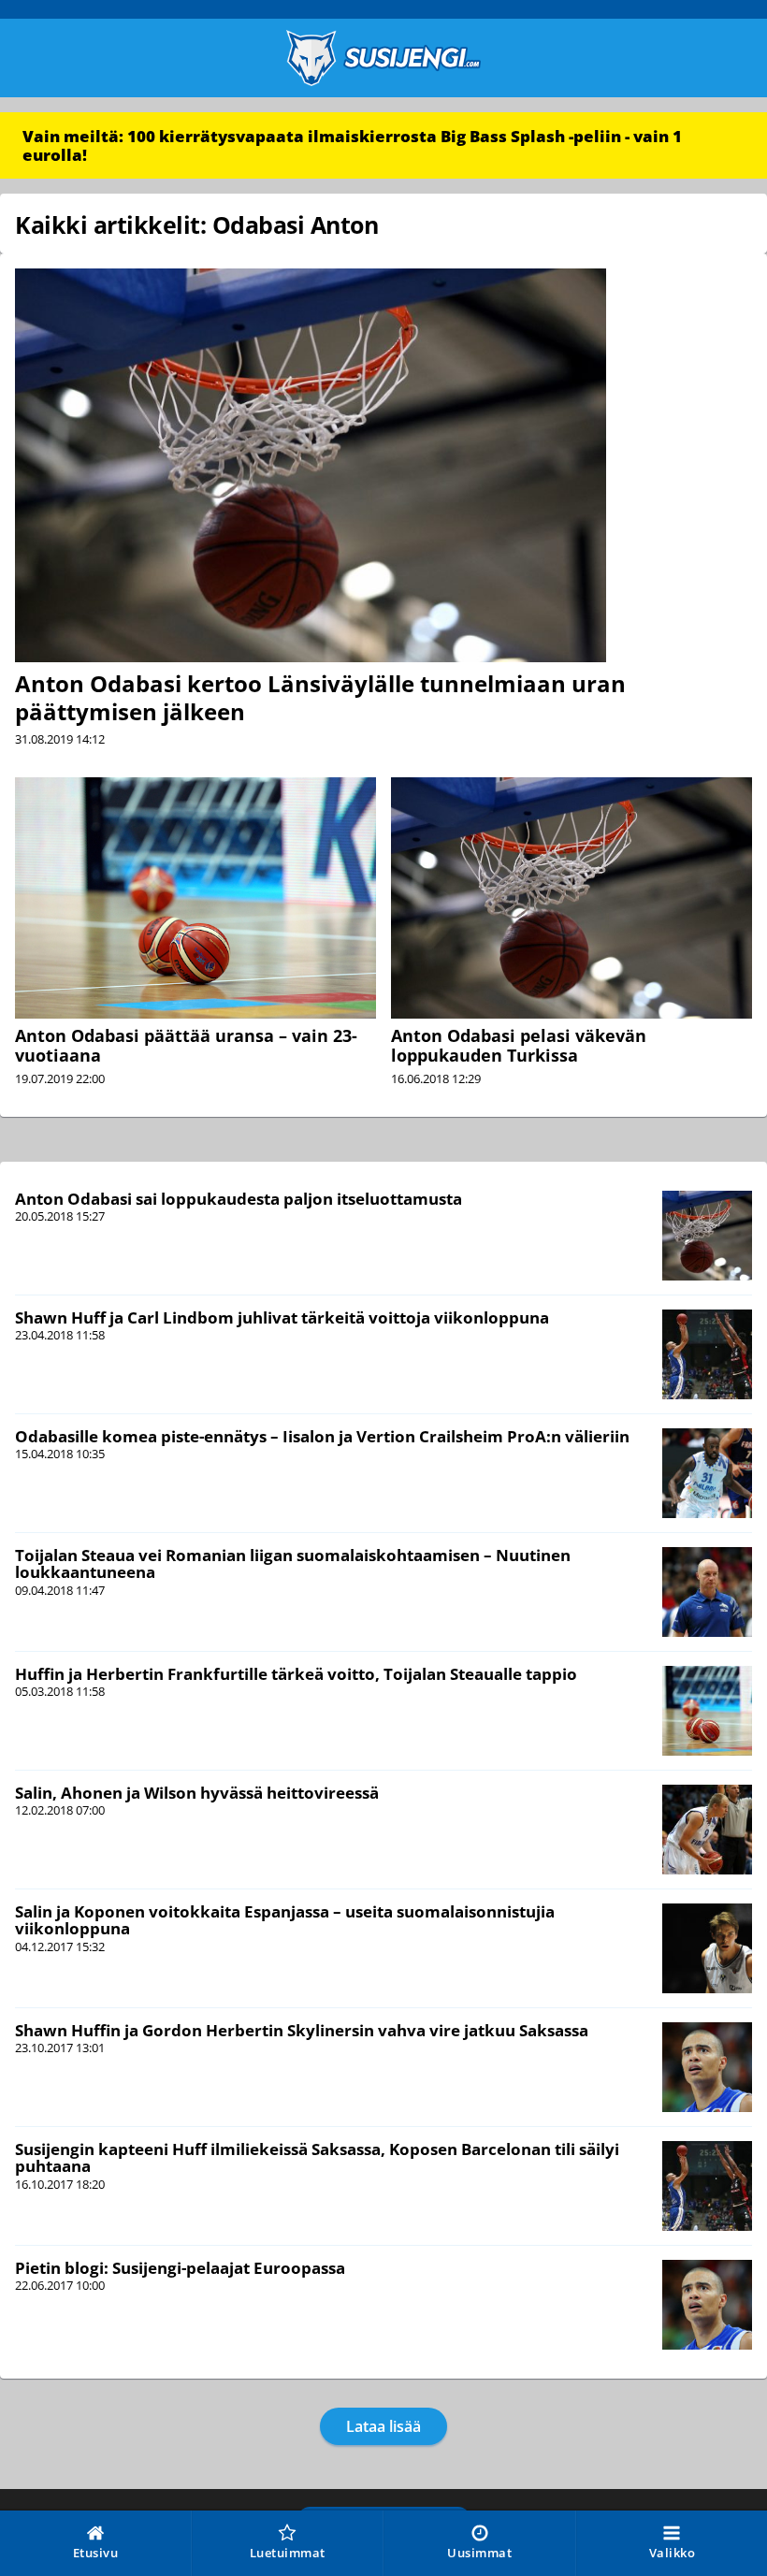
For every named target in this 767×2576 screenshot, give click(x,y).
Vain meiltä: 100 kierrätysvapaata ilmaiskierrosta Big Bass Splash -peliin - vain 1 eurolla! (352, 145)
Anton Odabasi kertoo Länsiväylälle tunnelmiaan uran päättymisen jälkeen (320, 697)
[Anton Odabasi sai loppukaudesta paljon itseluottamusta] (707, 1236)
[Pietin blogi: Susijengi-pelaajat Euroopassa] (707, 2305)
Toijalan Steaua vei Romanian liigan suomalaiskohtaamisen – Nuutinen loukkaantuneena (293, 1564)
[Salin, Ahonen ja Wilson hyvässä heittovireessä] (707, 1830)
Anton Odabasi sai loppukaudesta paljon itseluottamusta (239, 1199)
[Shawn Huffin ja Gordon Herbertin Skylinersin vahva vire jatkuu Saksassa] (707, 2067)
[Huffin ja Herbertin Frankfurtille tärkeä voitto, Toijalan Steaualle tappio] (707, 1711)
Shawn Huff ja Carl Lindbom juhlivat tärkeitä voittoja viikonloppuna (282, 1317)
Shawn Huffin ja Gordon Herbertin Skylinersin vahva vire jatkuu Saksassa (302, 2030)
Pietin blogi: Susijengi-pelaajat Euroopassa (180, 2268)
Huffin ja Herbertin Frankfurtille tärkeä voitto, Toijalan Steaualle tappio (296, 1674)
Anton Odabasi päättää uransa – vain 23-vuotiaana (186, 1045)
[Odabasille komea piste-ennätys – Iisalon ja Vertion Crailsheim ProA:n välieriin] (707, 1473)
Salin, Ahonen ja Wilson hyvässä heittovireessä (197, 1793)
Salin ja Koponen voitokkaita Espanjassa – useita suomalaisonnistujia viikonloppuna (285, 1920)
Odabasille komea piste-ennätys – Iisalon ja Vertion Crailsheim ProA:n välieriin (322, 1436)
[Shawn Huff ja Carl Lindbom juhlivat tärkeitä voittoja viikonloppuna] (707, 1354)
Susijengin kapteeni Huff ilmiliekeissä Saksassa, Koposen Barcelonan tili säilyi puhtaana (317, 2158)
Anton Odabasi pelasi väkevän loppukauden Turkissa (519, 1045)
